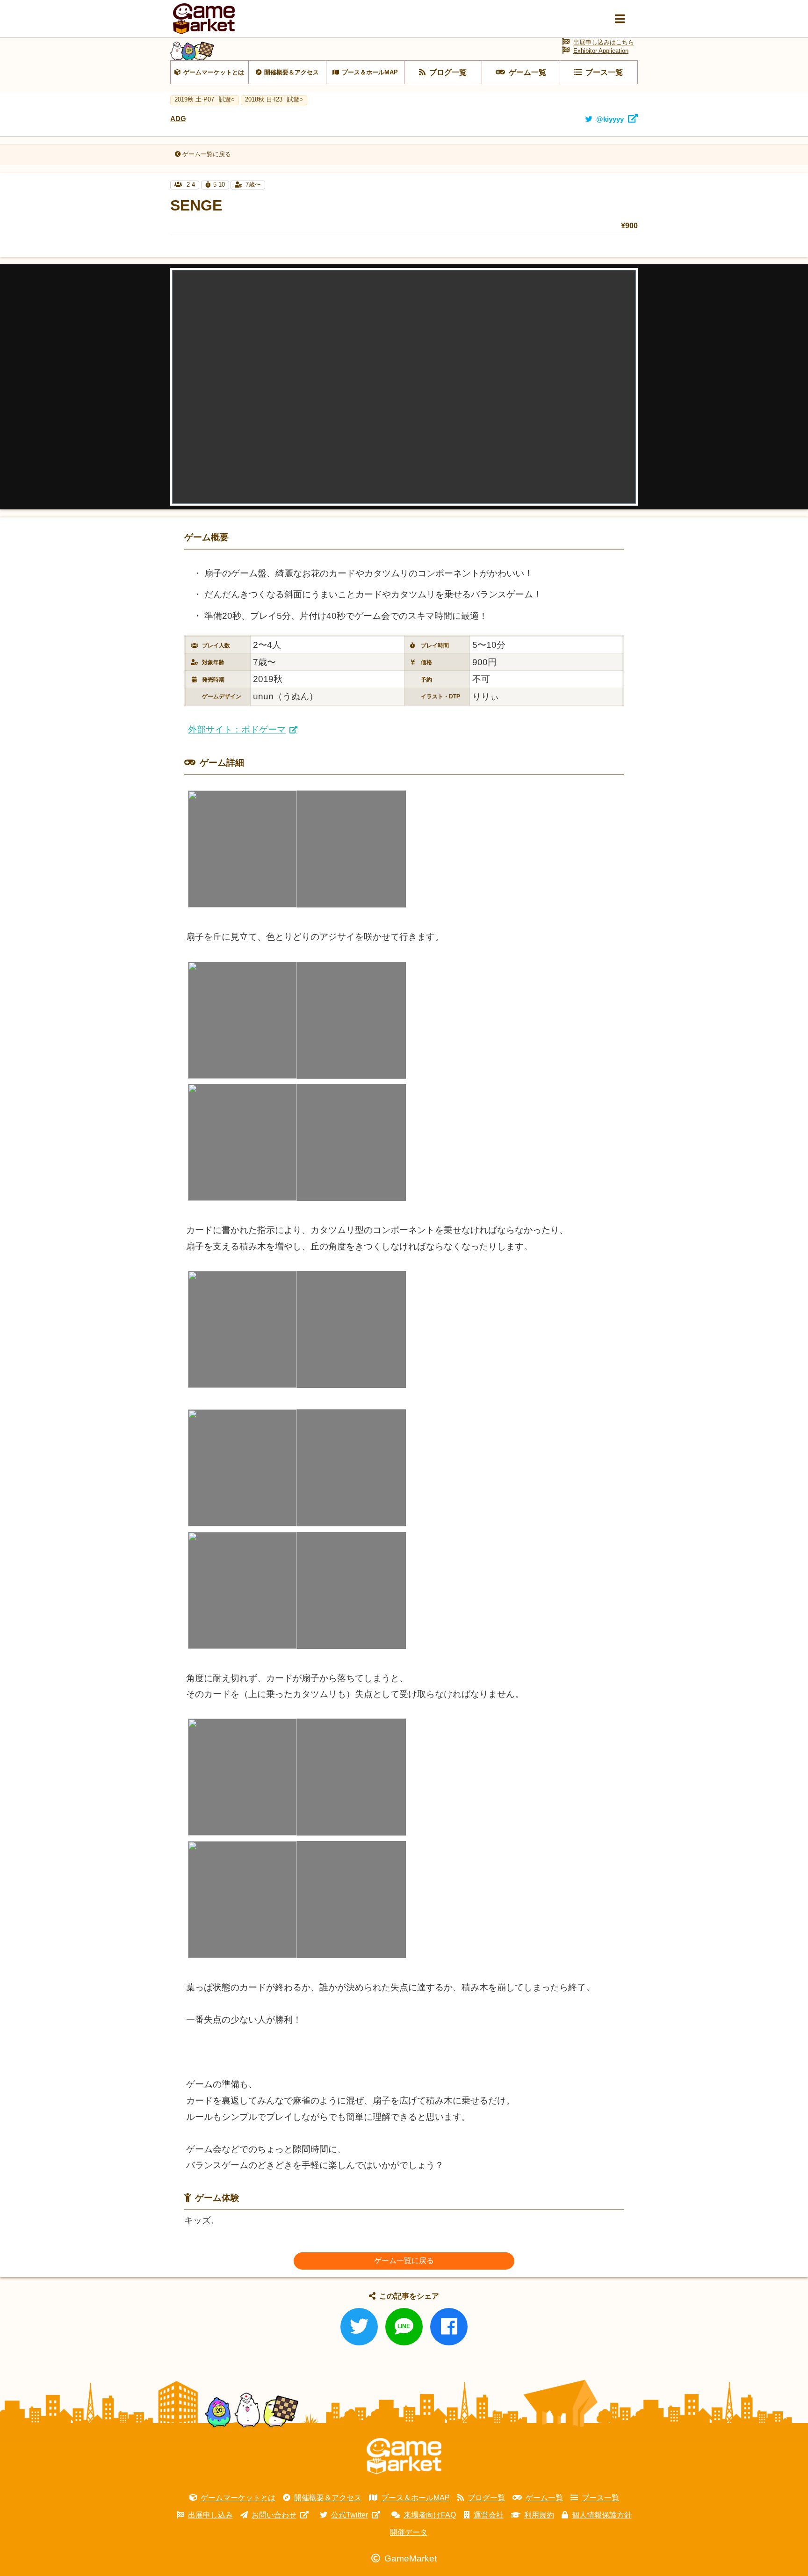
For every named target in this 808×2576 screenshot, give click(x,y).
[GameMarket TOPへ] (404, 2456)
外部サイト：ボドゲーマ (237, 729)
